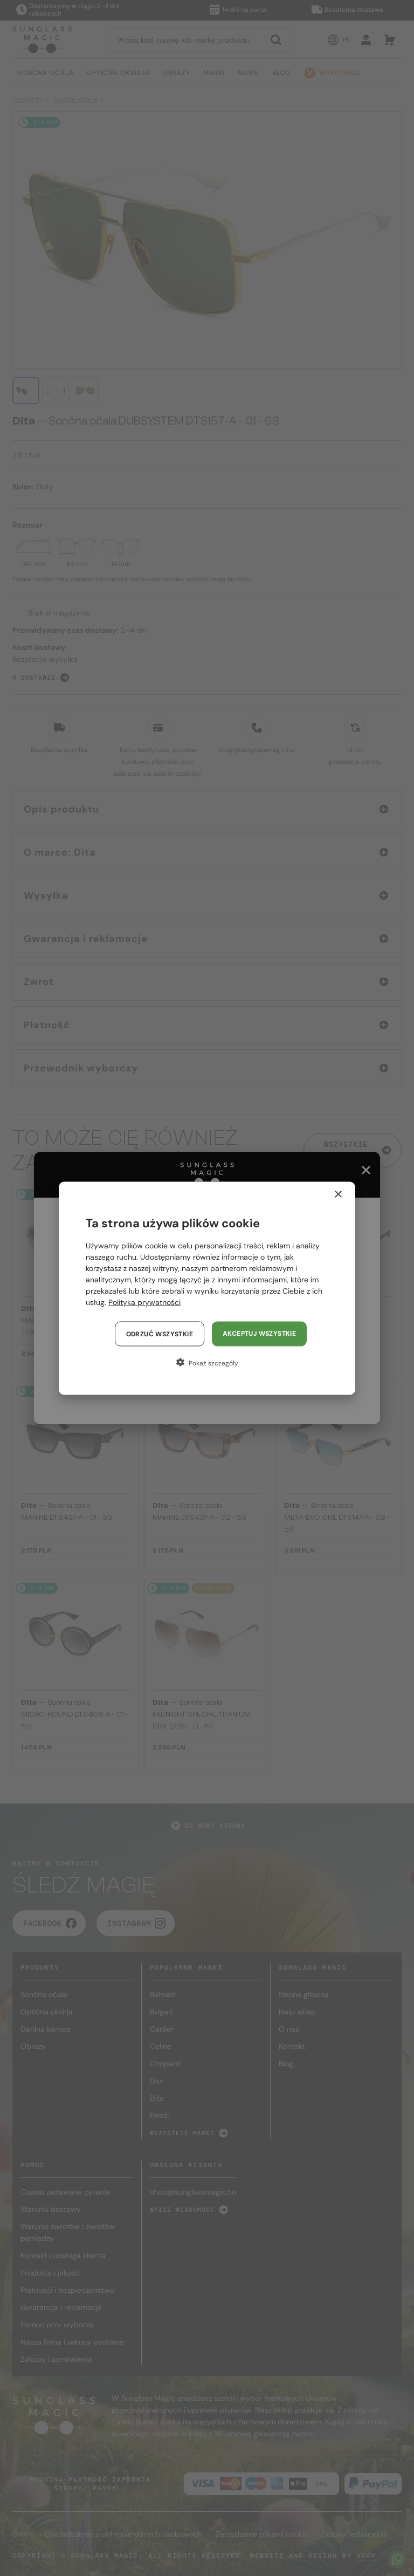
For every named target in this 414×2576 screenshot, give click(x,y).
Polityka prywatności (144, 1302)
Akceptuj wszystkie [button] (259, 1333)
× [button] (338, 1194)
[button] (207, 1362)
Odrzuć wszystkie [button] (160, 1334)
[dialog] (207, 1288)
